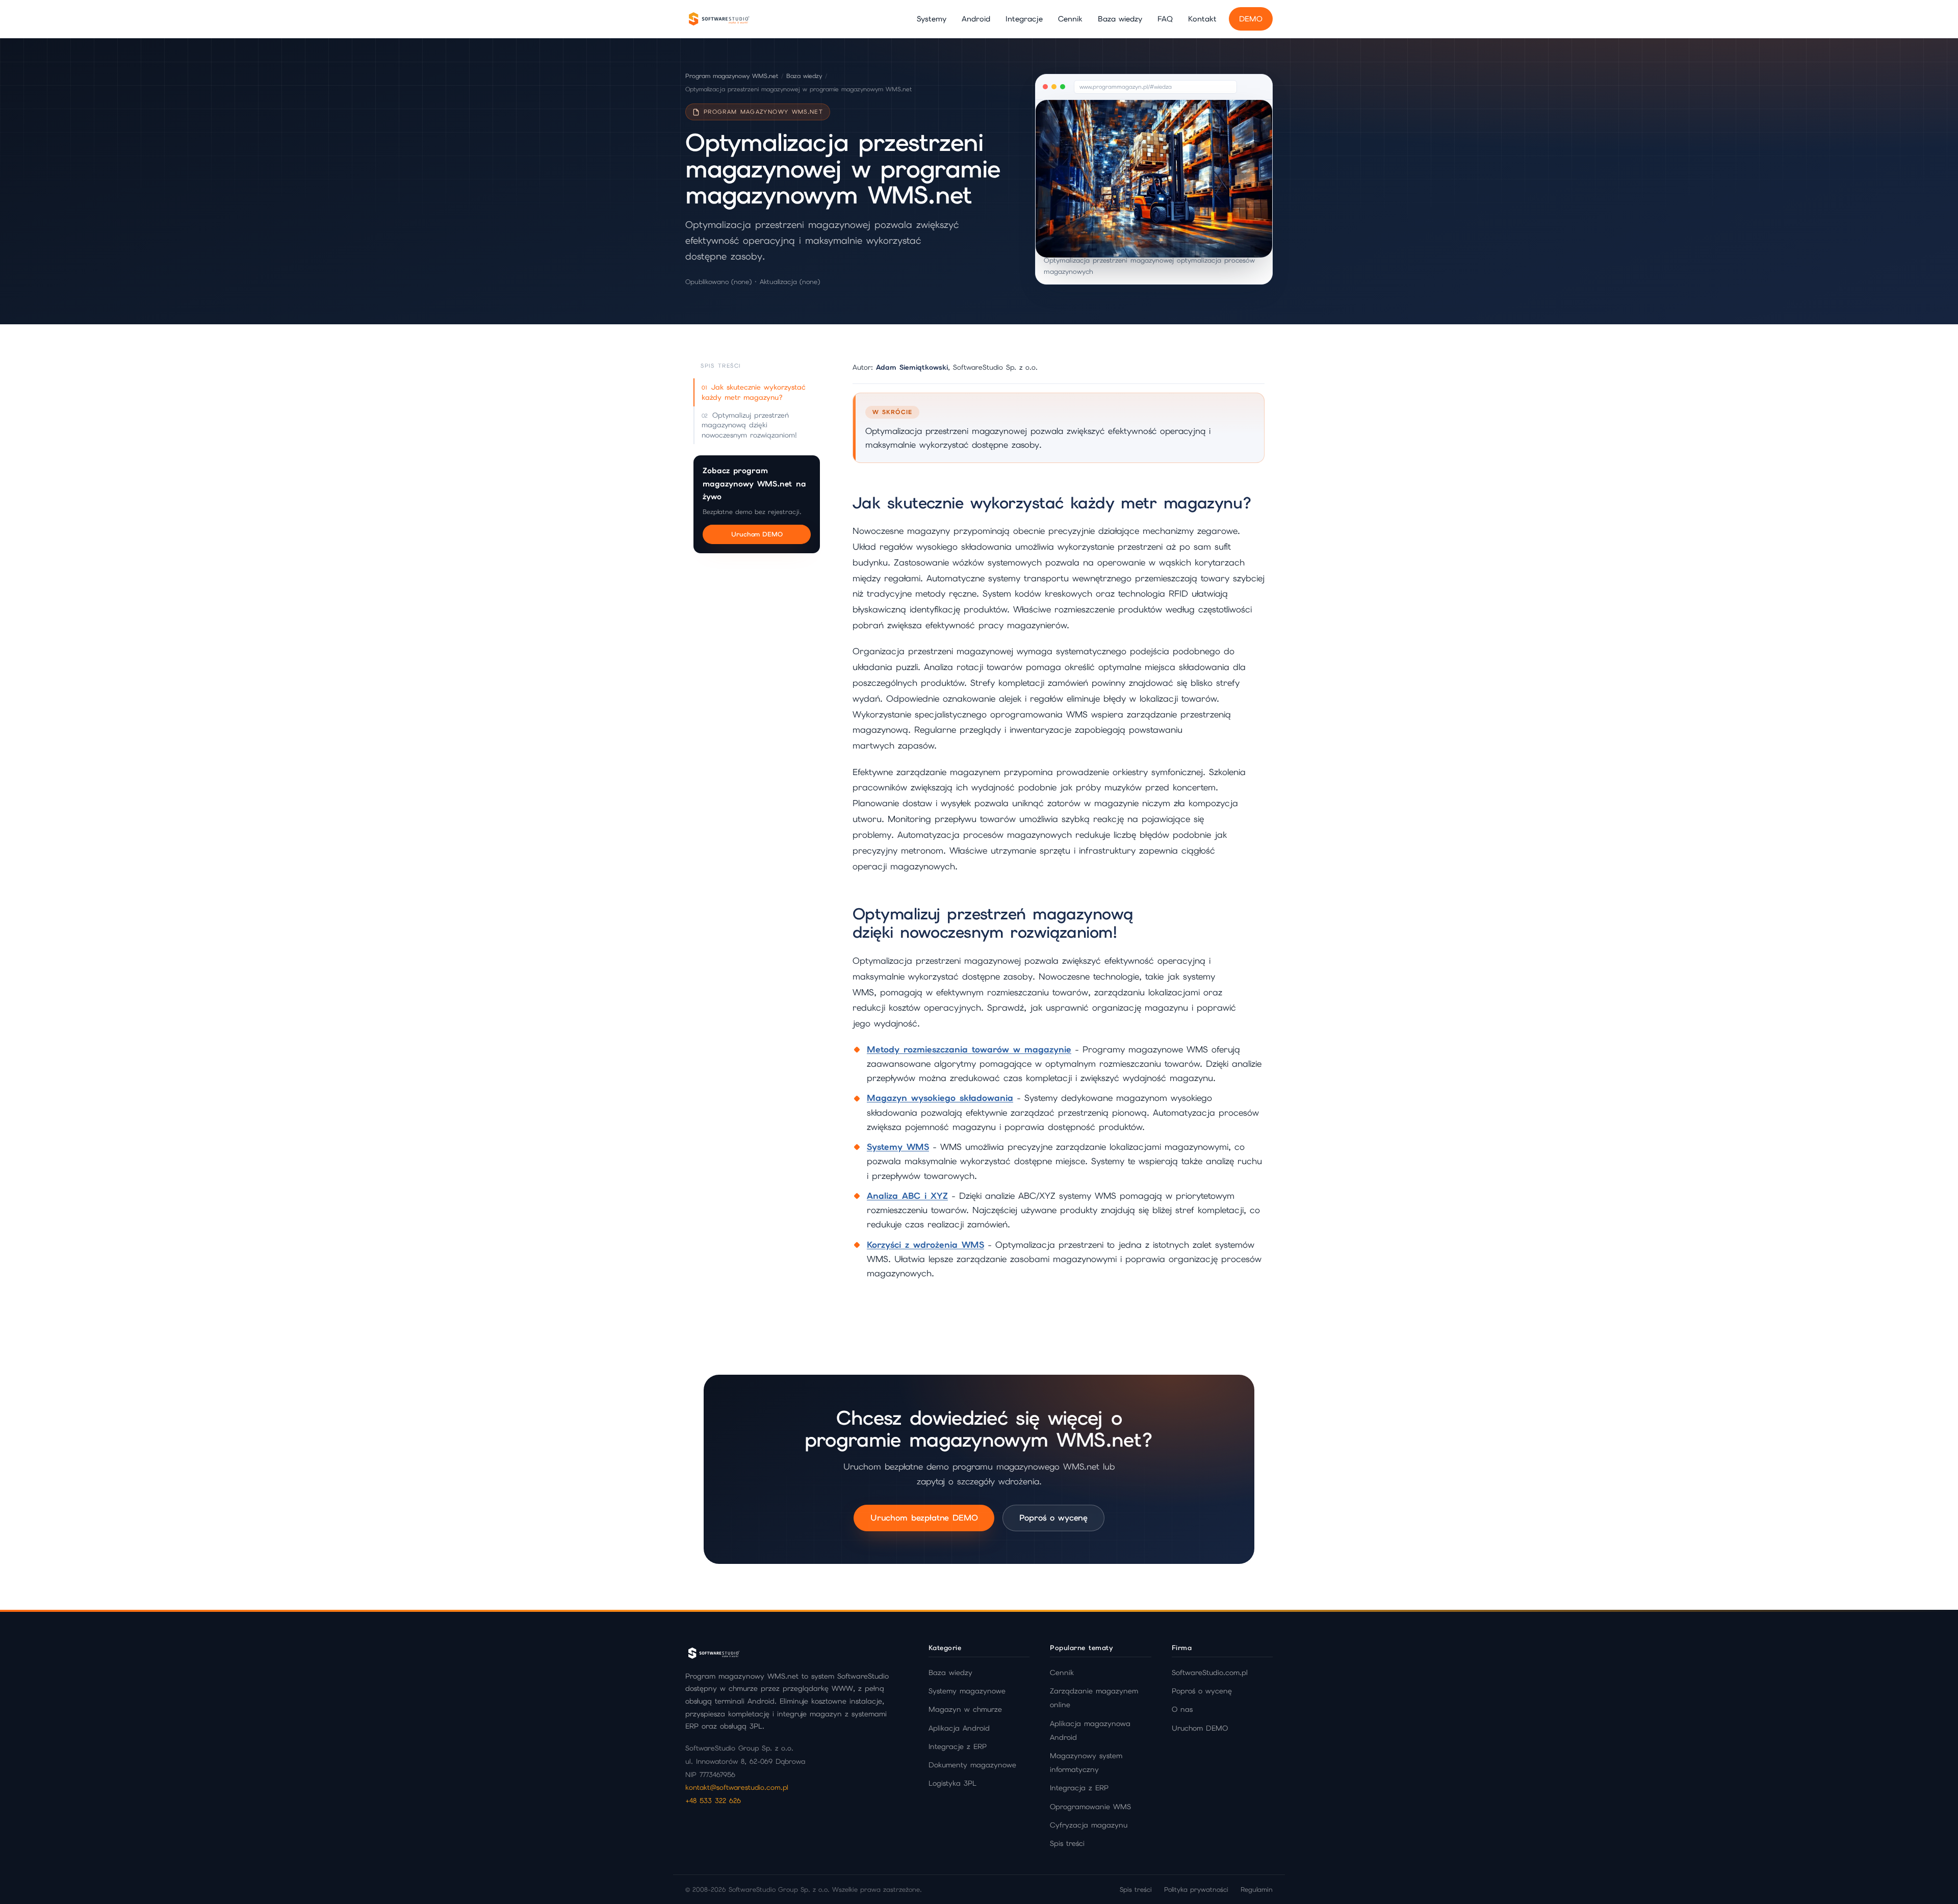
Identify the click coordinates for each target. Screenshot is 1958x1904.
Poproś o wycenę (1053, 1518)
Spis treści (1067, 1843)
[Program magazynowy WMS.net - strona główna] (718, 19)
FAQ (1165, 19)
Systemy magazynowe (967, 1691)
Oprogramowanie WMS (1090, 1807)
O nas (1182, 1709)
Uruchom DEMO (757, 534)
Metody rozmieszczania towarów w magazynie (969, 1049)
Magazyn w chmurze (965, 1709)
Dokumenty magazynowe (972, 1765)
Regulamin (1257, 1889)
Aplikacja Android (959, 1728)
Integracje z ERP (958, 1746)
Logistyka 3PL (952, 1783)
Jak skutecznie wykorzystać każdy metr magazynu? (754, 392)
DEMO (1251, 19)
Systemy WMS (898, 1147)
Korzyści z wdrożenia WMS (925, 1245)
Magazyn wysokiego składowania (940, 1098)
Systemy (932, 19)
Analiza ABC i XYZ (907, 1196)
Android (976, 19)
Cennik (1070, 19)
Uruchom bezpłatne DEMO (924, 1518)
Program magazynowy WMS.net (732, 76)
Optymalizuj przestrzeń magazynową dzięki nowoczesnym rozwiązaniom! (749, 425)
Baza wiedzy (1120, 19)
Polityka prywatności (1196, 1889)
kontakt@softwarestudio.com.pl (737, 1787)
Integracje (1024, 19)
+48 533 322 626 (713, 1800)
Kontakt (1202, 19)
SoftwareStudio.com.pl (1210, 1673)
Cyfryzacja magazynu (1089, 1825)
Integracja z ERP (1079, 1788)
